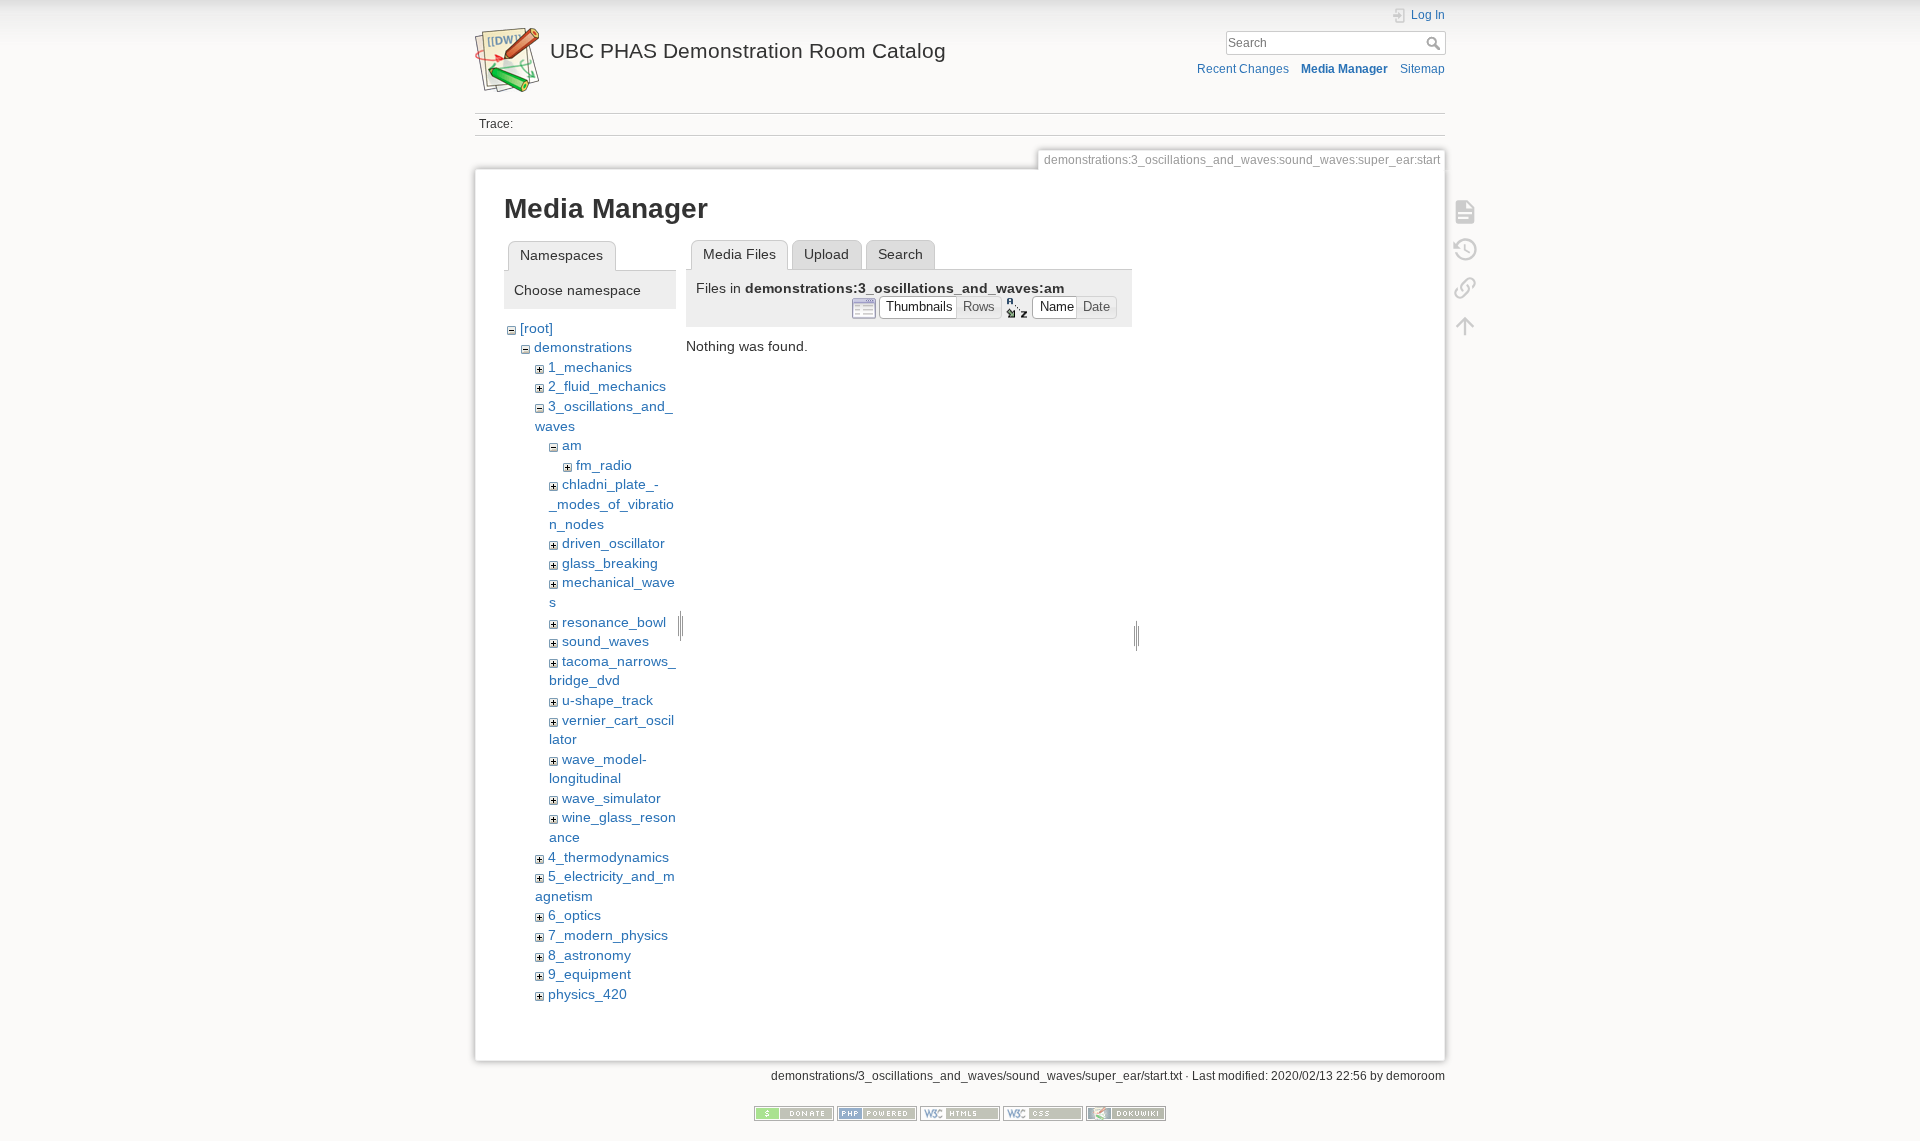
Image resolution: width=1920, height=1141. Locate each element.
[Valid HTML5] (960, 1112)
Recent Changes (1243, 69)
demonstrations (583, 347)
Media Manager (1344, 69)
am (572, 445)
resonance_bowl (614, 622)
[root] (536, 328)
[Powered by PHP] (877, 1112)
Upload (826, 254)
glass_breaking (610, 563)
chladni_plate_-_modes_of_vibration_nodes (611, 503)
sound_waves (605, 641)
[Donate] (794, 1112)
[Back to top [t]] (1465, 326)
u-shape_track (607, 700)
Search (1435, 43)
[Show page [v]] (1465, 212)
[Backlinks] (1465, 288)
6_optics (574, 915)
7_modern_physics (608, 935)
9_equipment (589, 974)
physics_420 (587, 994)
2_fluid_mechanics (607, 386)
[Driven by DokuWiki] (1126, 1112)
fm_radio (604, 465)
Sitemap (1422, 69)
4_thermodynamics (608, 857)
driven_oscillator (613, 543)
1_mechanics (590, 367)
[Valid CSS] (1043, 1112)
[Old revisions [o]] (1465, 250)
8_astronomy (589, 955)
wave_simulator (611, 798)
